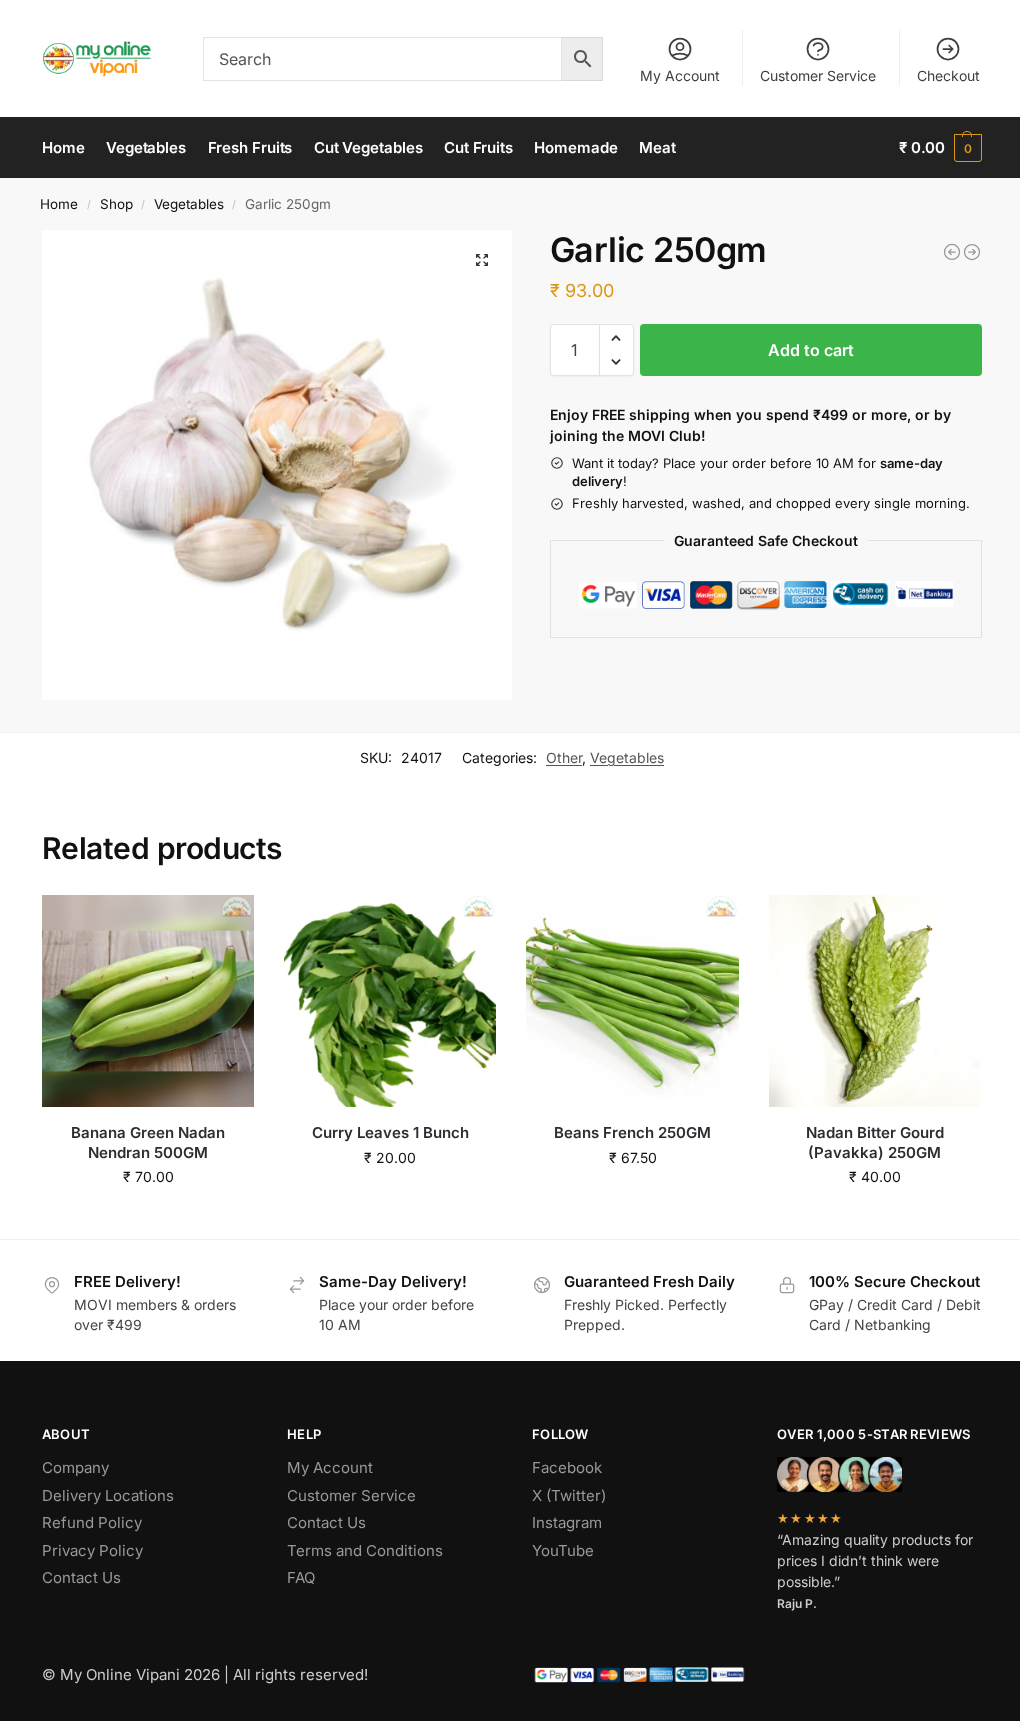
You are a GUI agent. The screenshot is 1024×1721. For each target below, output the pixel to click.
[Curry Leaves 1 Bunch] (390, 1001)
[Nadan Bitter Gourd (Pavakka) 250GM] (875, 1001)
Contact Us (81, 1577)
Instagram (567, 1522)
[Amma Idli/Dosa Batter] (972, 252)
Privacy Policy (92, 1550)
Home (59, 204)
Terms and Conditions (365, 1550)
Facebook (567, 1467)
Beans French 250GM (632, 1132)
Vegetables (189, 204)
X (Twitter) (569, 1495)
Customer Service (818, 75)
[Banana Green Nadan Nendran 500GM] (148, 1001)
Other (564, 757)
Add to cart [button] (148, 1218)
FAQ (301, 1577)
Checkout (948, 75)
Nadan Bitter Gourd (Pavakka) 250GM (875, 1142)
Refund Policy (92, 1522)
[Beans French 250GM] (632, 1001)
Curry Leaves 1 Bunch (390, 1132)
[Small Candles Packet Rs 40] (952, 252)
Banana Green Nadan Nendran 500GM (148, 1142)
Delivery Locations (108, 1495)
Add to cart (811, 350)
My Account (680, 75)
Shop (116, 204)
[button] (940, 148)
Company (75, 1467)
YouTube (563, 1550)
